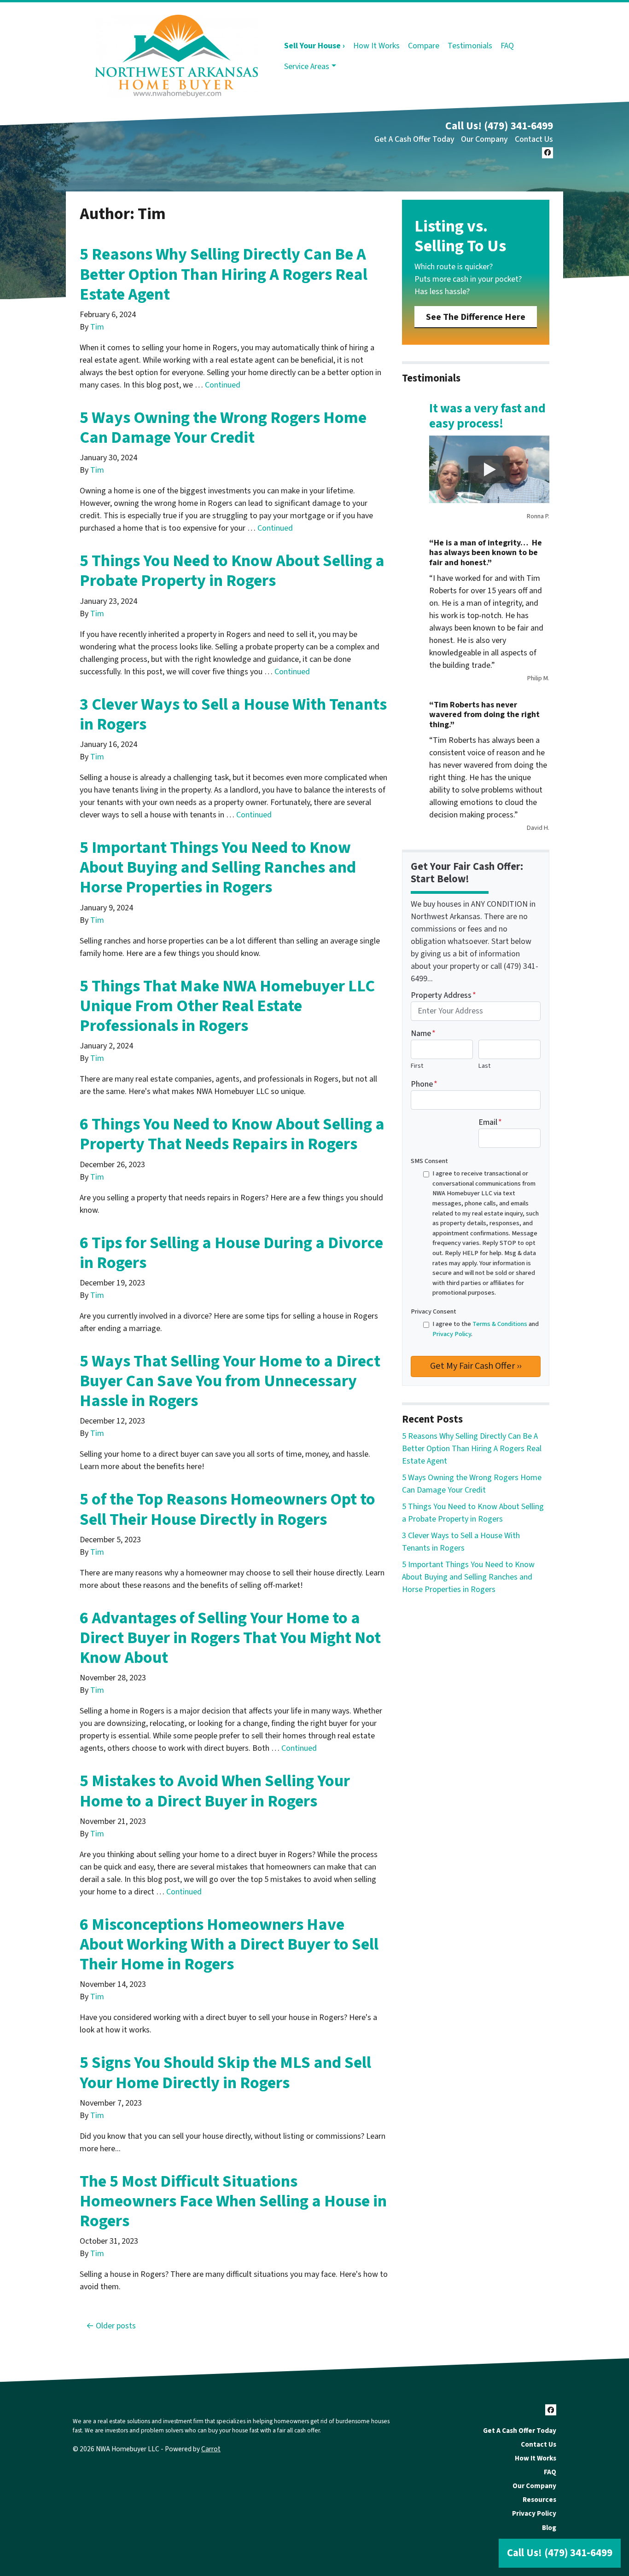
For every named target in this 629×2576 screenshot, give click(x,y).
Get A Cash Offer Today (414, 139)
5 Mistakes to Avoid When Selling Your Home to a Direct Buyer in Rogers (215, 1791)
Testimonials (470, 46)
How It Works (376, 46)
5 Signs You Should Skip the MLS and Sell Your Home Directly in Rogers (225, 2072)
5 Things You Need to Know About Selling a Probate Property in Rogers (232, 571)
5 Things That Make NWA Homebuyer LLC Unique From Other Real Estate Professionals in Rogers (227, 1006)
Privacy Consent (434, 1311)
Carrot (211, 2449)
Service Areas (307, 67)
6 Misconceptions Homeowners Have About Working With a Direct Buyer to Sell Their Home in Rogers (229, 1944)
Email (490, 1122)
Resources (539, 2500)
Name (423, 1033)
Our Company (484, 139)
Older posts (116, 2326)
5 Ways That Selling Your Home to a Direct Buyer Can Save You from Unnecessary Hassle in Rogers (230, 1381)
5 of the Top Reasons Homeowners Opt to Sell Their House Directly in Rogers (227, 1509)
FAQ (507, 46)
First (417, 1066)
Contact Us (534, 139)
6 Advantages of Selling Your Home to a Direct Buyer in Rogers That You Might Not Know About (230, 1638)
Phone (424, 1084)
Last (484, 1066)
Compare (424, 46)
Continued (223, 385)
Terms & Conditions (500, 1324)
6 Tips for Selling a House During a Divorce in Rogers (231, 1253)
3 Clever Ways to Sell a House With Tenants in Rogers (233, 714)
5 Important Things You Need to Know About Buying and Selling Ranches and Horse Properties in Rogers (218, 867)
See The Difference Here (476, 317)
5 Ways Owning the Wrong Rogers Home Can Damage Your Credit (223, 428)
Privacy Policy (452, 1334)
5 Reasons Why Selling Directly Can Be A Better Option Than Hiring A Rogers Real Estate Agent (224, 274)
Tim (97, 327)
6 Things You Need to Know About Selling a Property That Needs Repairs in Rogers (232, 1134)
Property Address (443, 995)
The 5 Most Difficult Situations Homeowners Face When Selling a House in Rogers (233, 2201)
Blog (549, 2528)
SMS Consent (429, 1161)
